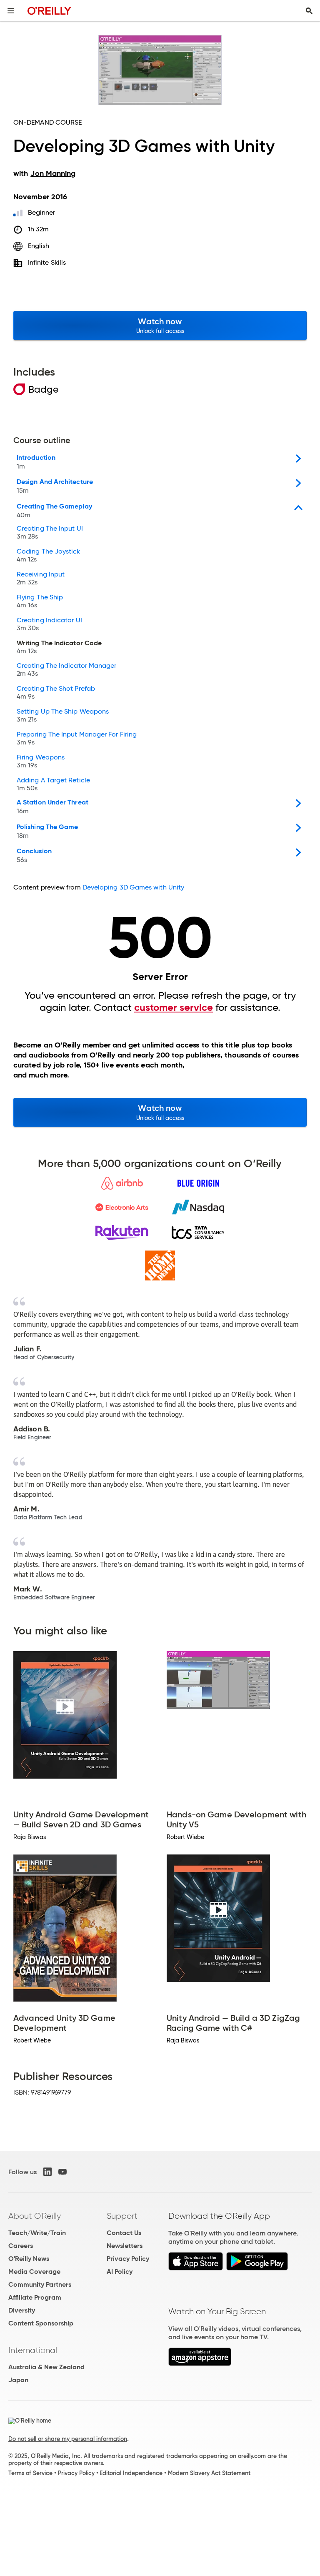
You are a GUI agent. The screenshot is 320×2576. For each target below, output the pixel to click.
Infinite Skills (47, 262)
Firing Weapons (41, 762)
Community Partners (40, 2284)
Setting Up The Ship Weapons (63, 716)
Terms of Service (30, 2473)
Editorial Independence (131, 2473)
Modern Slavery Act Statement (209, 2473)
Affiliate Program (35, 2297)
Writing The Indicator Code (59, 647)
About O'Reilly (35, 2216)
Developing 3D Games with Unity (133, 887)
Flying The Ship (40, 601)
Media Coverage (34, 2272)
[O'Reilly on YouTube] (62, 2172)
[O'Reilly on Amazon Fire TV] (200, 2364)
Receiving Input (41, 579)
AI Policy (120, 2272)
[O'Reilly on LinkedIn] (47, 2172)
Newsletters (125, 2246)
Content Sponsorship (41, 2323)
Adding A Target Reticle (53, 784)
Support (122, 2216)
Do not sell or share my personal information (68, 2439)
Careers (21, 2246)
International (33, 2350)
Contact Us (124, 2233)
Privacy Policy (128, 2259)
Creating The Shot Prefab (56, 693)
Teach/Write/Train (37, 2233)
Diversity (22, 2310)
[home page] (49, 11)
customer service (174, 1007)
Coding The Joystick (49, 556)
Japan (18, 2380)
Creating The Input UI (50, 533)
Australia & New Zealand (46, 2367)
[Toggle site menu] (11, 11)
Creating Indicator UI (49, 624)
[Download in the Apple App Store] (196, 2268)
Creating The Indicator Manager (66, 670)
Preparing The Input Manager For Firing (77, 739)
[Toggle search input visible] (309, 11)
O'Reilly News (29, 2259)
